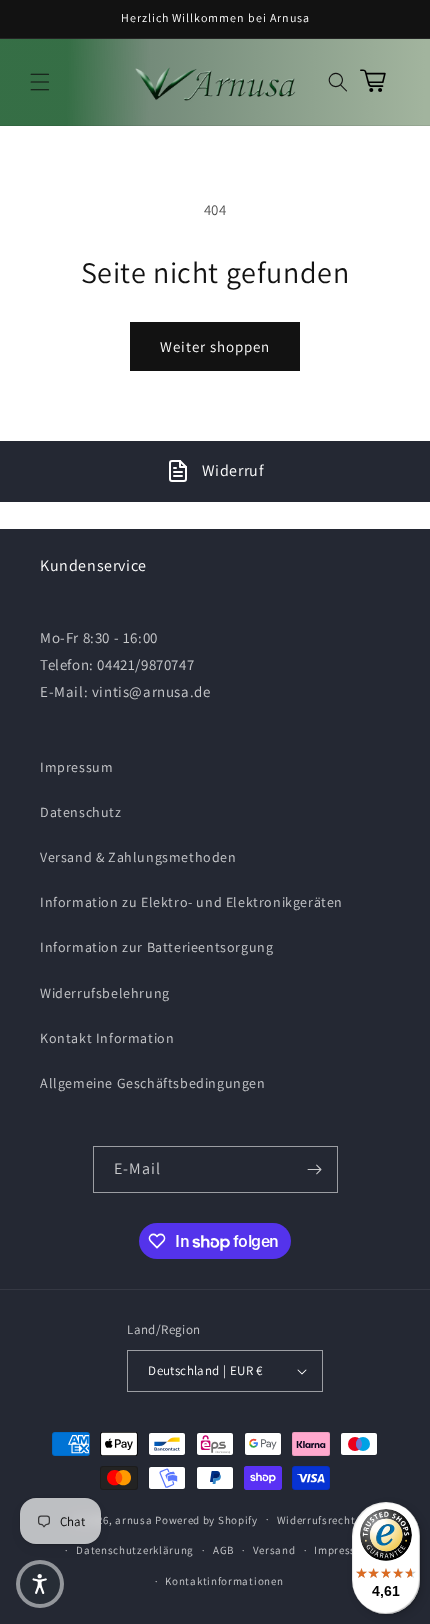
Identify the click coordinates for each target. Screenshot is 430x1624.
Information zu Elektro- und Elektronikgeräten (191, 902)
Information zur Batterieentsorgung (156, 947)
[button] (40, 82)
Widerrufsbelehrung (105, 993)
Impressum (76, 767)
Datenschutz (81, 812)
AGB (223, 1550)
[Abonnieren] (315, 1169)
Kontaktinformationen (224, 1581)
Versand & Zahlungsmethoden (138, 857)
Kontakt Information (107, 1038)
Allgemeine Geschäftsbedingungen (153, 1083)
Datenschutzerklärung (135, 1550)
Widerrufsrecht (316, 1520)
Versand (274, 1550)
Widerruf (233, 470)
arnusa (133, 1519)
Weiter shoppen (215, 346)
